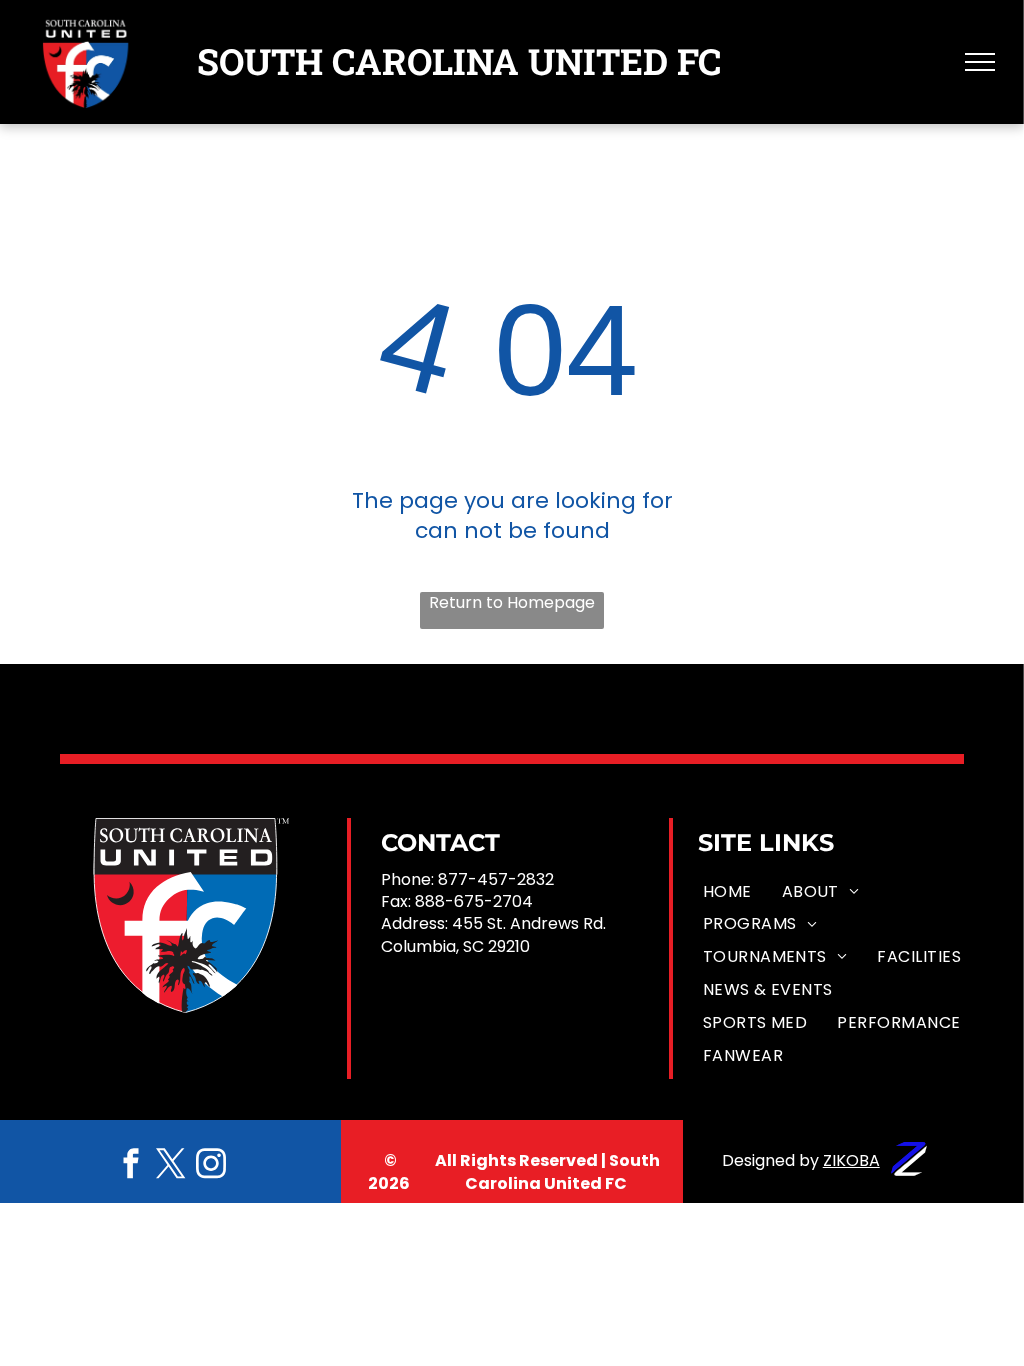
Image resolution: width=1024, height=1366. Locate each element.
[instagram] (211, 1165)
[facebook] (131, 1165)
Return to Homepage (512, 603)
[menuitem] (727, 891)
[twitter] (171, 1165)
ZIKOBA (851, 1160)
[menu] (980, 62)
